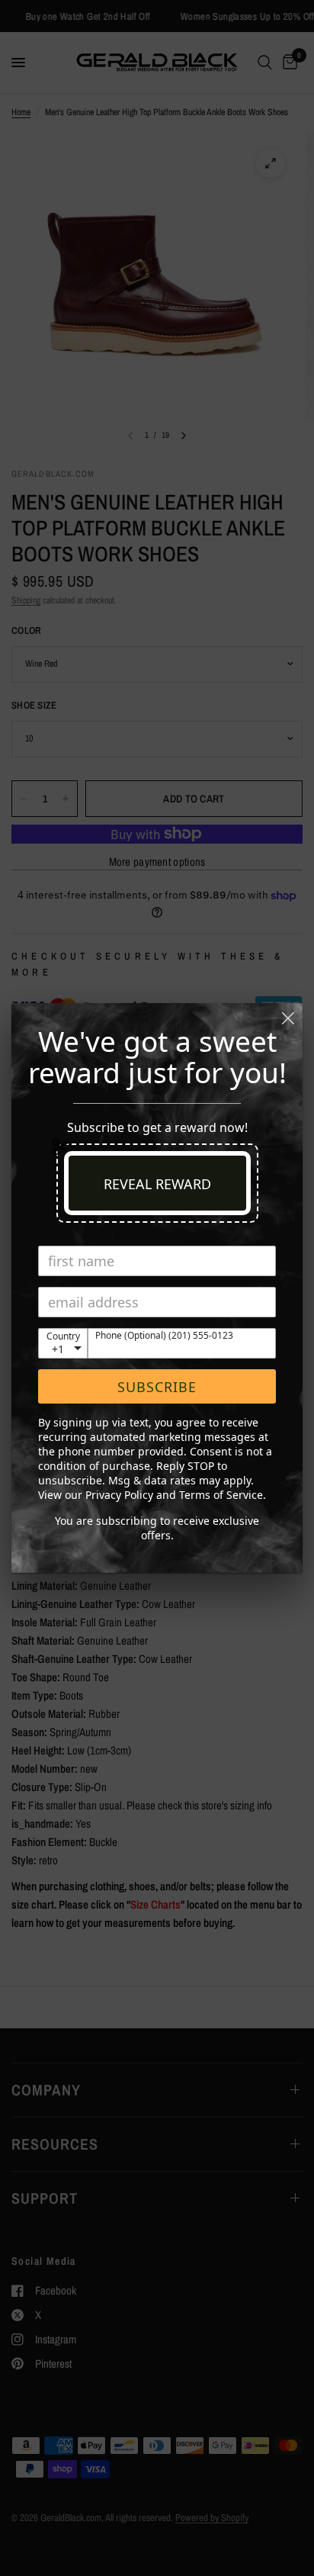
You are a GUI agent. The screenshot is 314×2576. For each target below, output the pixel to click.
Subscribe (157, 1387)
